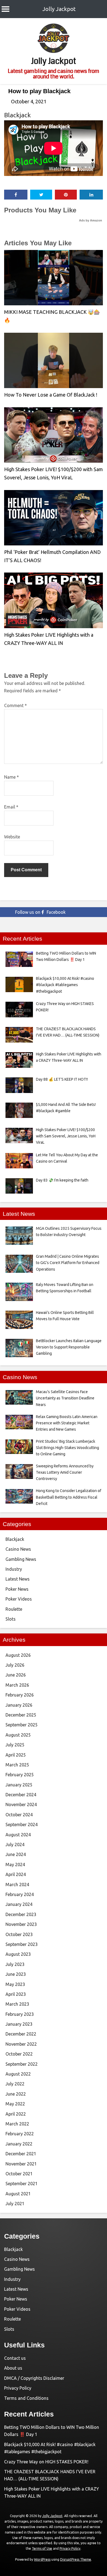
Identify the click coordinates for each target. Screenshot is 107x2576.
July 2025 (15, 1745)
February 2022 (20, 2134)
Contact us (15, 2358)
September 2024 (22, 1824)
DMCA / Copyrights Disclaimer (34, 2378)
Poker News (17, 1589)
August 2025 (18, 1735)
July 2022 (15, 2084)
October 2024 (19, 1815)
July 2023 (15, 1964)
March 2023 (17, 2004)
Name (12, 777)
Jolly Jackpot (59, 9)
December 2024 (21, 1795)
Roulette (14, 1609)
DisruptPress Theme (76, 2559)
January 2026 (19, 1705)
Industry (14, 1569)
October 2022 (19, 2054)
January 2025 (19, 1785)
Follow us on (40, 912)
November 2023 (21, 1924)
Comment (16, 705)
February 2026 (20, 1695)
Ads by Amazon (91, 220)
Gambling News (21, 1559)
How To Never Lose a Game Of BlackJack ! (51, 395)
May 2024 (15, 1865)
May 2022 (15, 2104)
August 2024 (18, 1835)
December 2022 (21, 2034)
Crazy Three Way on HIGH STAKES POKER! (46, 2462)
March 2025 (17, 1765)
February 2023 (20, 2014)
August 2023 (18, 1954)
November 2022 (21, 2044)
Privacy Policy (18, 2388)
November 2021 (21, 2164)
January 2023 (19, 2024)
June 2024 (16, 1854)
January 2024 (19, 1904)
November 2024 (21, 1804)
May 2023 (15, 1984)
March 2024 (17, 1885)
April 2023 (16, 1994)
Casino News (18, 1549)
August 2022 (18, 2074)
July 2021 (15, 2204)
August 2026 (18, 1655)
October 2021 (19, 2174)
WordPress (42, 2559)
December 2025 (21, 1715)
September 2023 (22, 1944)
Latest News (18, 1579)
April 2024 (16, 1874)
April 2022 (16, 2114)
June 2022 (16, 2094)
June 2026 (16, 1675)
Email (11, 807)
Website (12, 837)
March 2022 (17, 2124)
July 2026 (15, 1665)
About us (13, 2368)
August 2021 (18, 2194)
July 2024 (15, 1845)
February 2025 (20, 1775)
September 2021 (22, 2184)
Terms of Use (42, 2548)
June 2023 (16, 1974)
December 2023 (21, 1914)
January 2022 (19, 2144)
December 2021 (21, 2154)
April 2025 (16, 1755)
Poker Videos (19, 1599)
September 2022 (22, 2064)
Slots (11, 1619)
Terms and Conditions (26, 2398)
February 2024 (20, 1894)
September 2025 (22, 1725)
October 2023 (19, 1934)
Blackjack (17, 115)
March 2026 (17, 1685)
